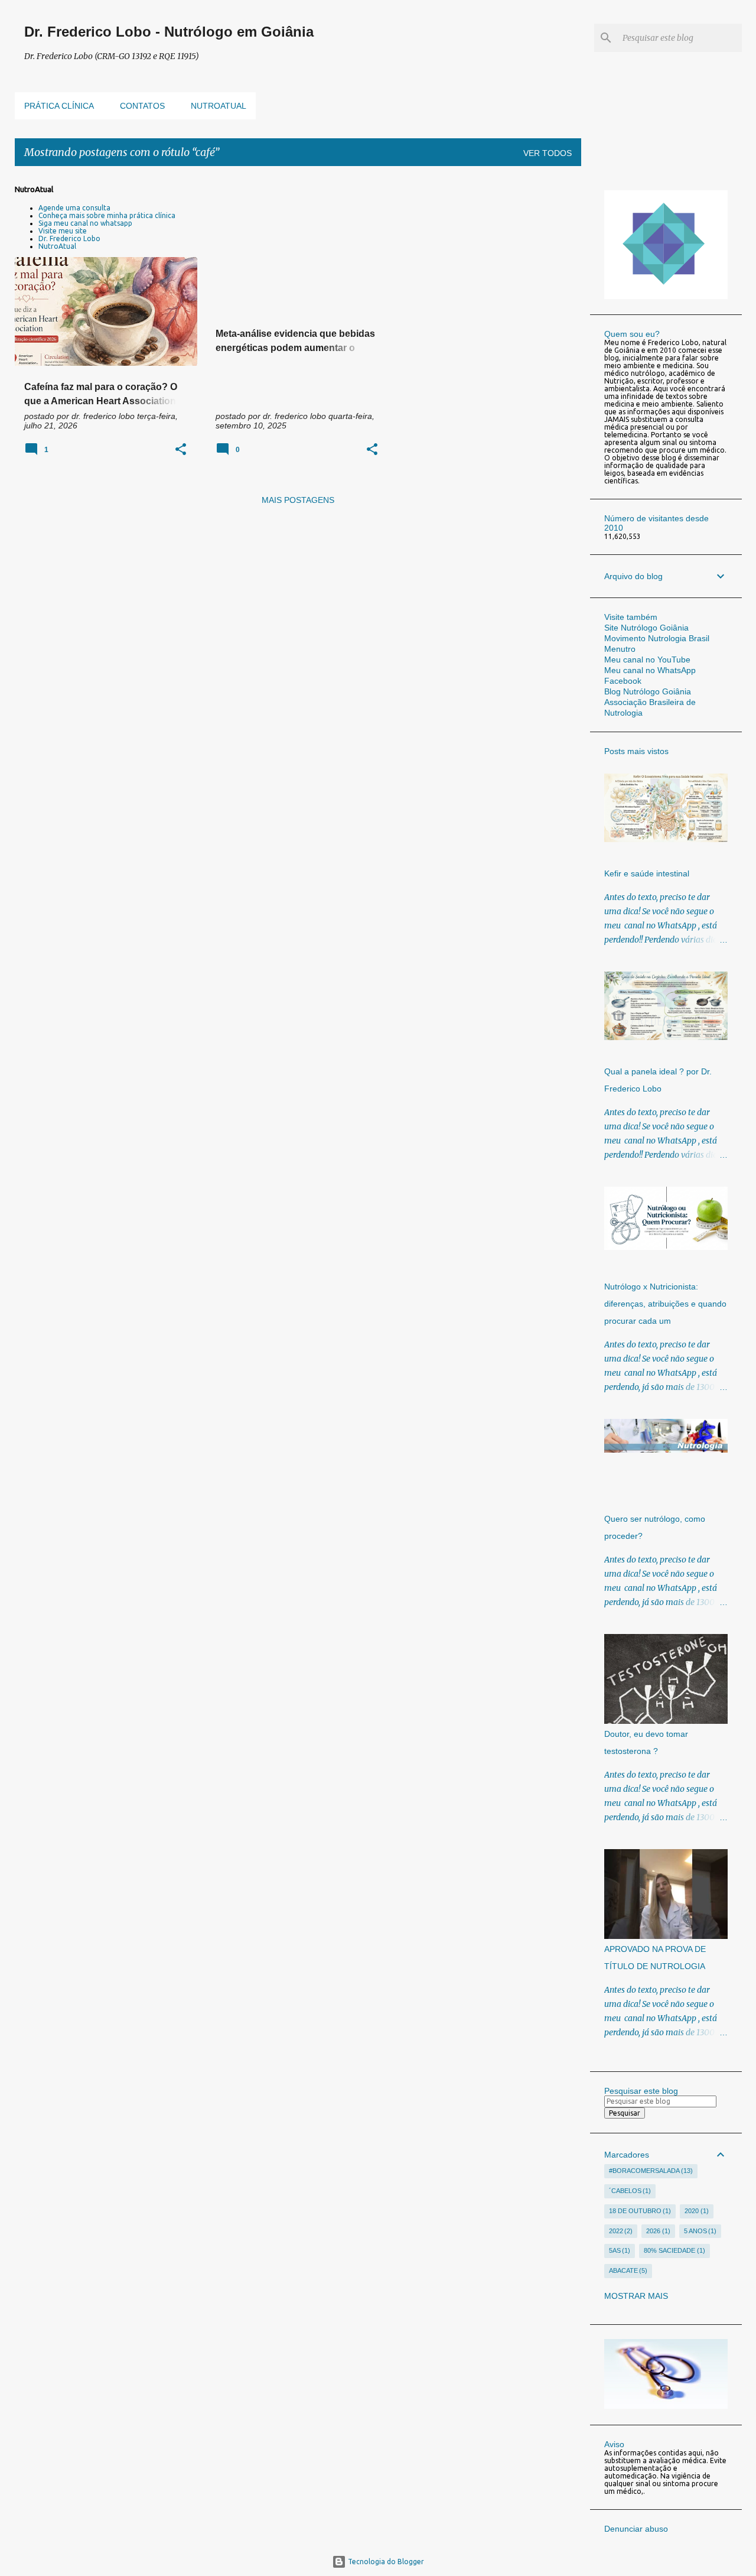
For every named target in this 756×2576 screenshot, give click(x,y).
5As (619, 2250)
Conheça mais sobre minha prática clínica (107, 215)
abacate (627, 2270)
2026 (657, 2231)
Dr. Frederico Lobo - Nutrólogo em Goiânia (169, 32)
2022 (620, 2231)
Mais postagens (298, 500)
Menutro (620, 649)
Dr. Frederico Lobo (69, 238)
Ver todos (548, 153)
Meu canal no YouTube (647, 660)
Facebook (623, 681)
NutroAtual (57, 246)
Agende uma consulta (74, 208)
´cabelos (629, 2191)
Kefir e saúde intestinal (647, 873)
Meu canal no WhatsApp (650, 670)
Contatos (142, 106)
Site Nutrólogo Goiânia (646, 628)
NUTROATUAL (219, 106)
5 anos (699, 2231)
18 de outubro (639, 2211)
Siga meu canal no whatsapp (85, 223)
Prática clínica (59, 106)
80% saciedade (673, 2250)
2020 (695, 2211)
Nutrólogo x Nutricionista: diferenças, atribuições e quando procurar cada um (665, 1304)
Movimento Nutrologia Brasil (657, 638)
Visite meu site (63, 231)
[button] (181, 450)
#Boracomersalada (650, 2171)
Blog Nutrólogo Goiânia (648, 691)
